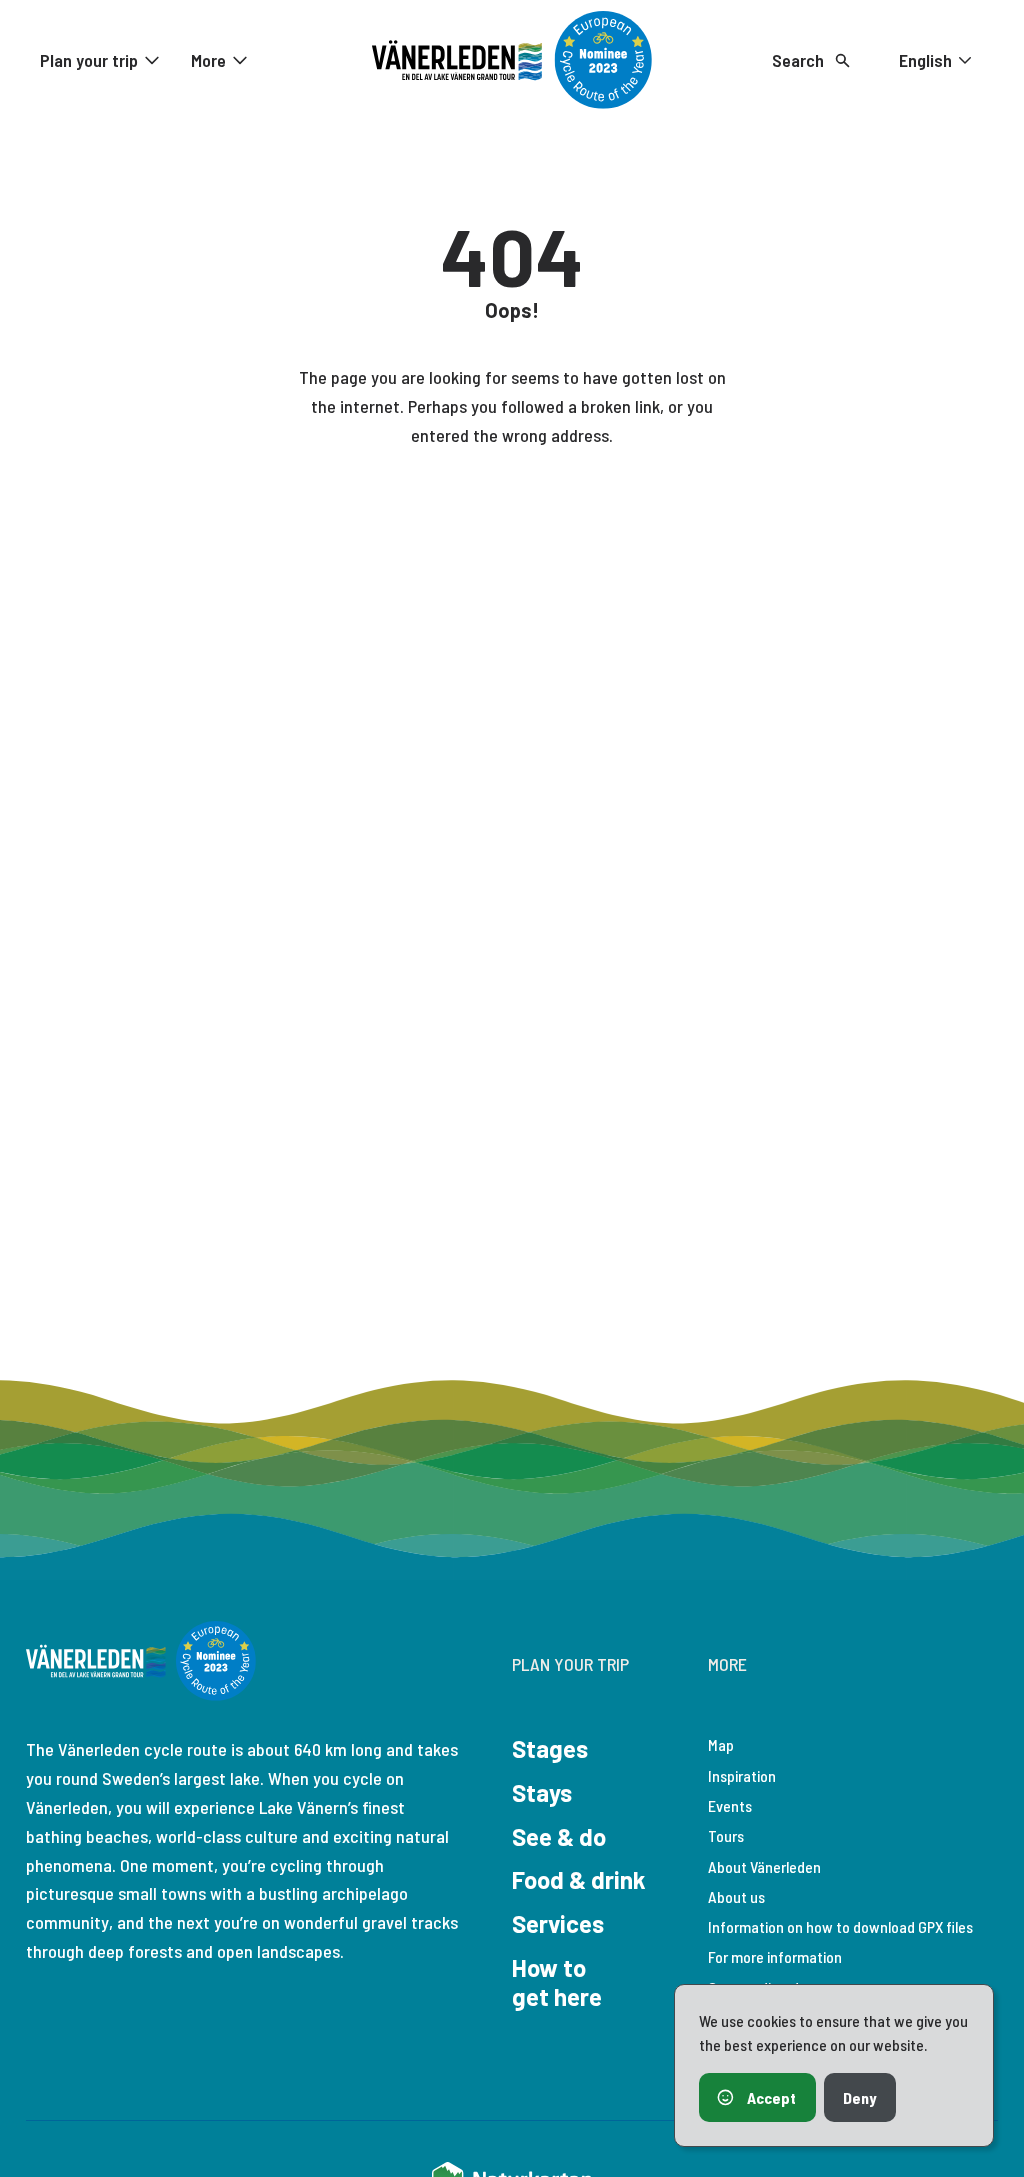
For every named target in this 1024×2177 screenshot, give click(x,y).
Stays (542, 1792)
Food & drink (579, 1879)
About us (736, 1896)
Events (730, 1805)
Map (721, 1744)
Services (558, 1923)
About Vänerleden (764, 1866)
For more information (775, 1956)
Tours (726, 1835)
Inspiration (742, 1775)
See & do (559, 1836)
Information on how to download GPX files (840, 1926)
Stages (550, 1748)
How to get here (557, 1982)
